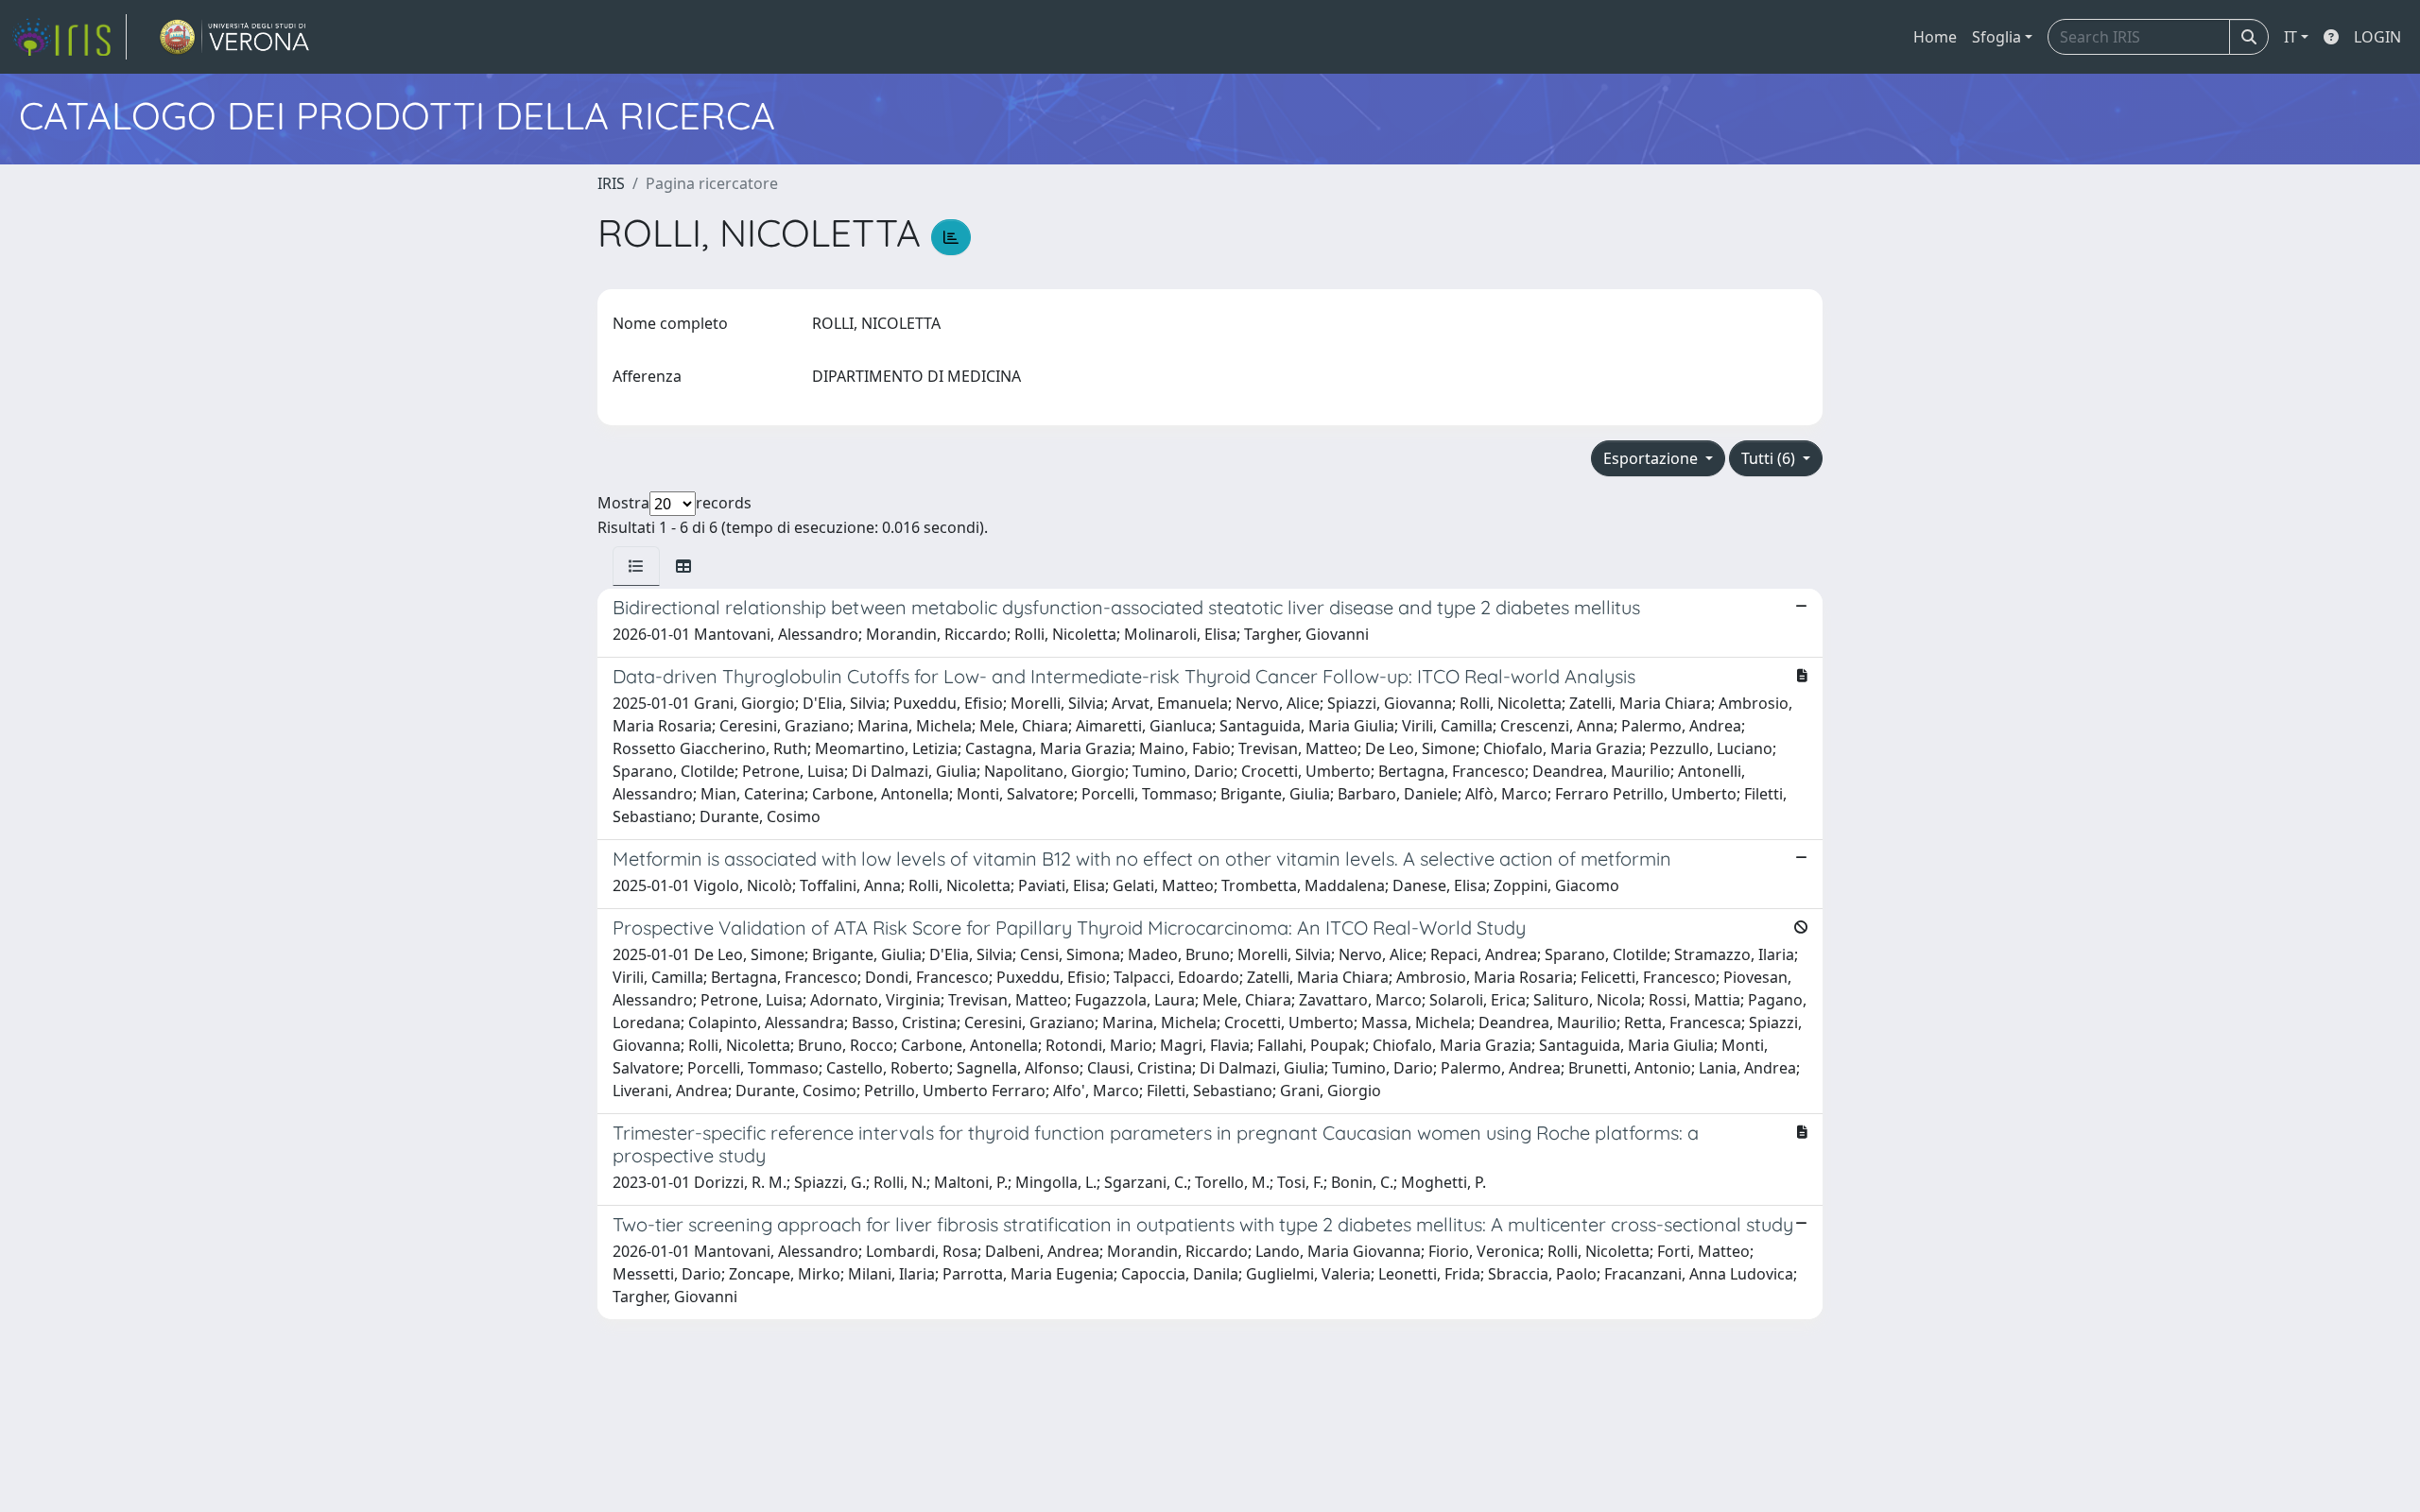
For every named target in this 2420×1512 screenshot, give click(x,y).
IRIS (611, 183)
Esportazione (1652, 458)
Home (1935, 37)
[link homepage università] (235, 37)
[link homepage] (69, 37)
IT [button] (2290, 37)
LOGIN (2377, 37)
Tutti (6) (1770, 458)
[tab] (636, 566)
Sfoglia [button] (1996, 37)
